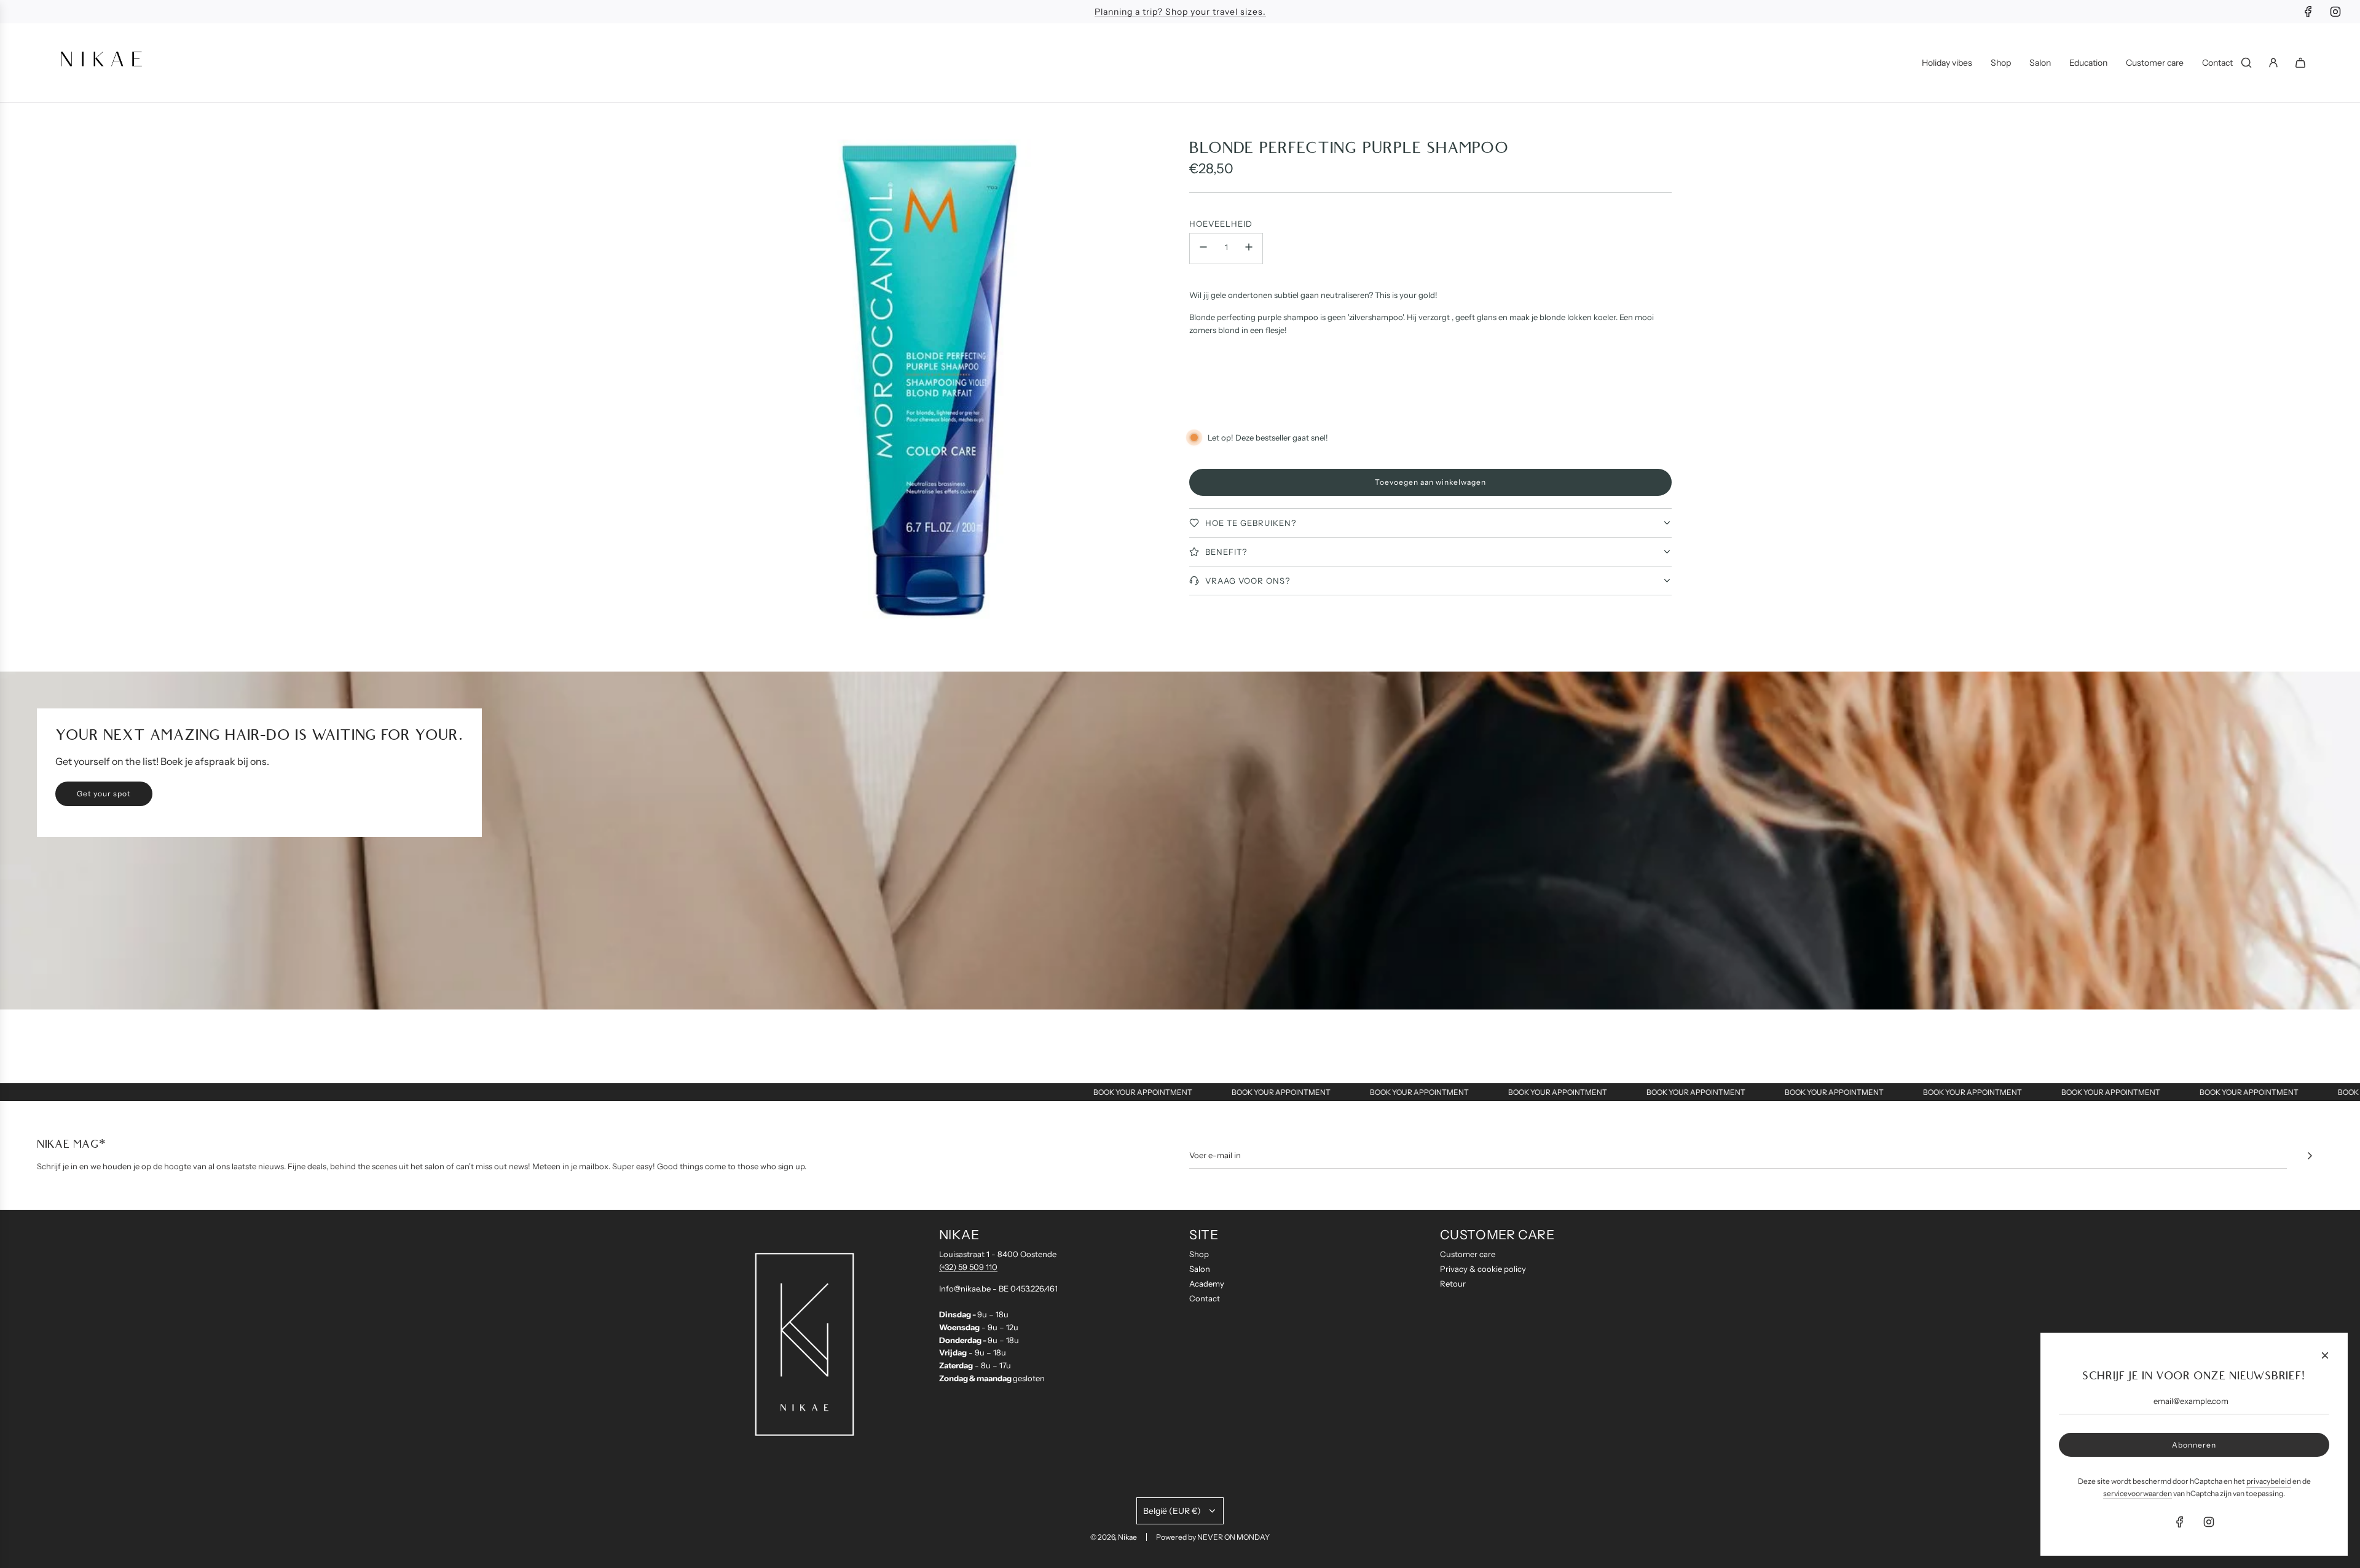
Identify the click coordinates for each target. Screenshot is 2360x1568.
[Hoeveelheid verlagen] (1203, 249)
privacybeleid (2269, 1481)
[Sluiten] (2325, 1355)
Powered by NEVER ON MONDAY (1213, 1537)
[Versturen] (2310, 1156)
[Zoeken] (2246, 63)
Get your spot (104, 794)
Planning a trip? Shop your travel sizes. (1180, 12)
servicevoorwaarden (2138, 1493)
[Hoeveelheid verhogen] (1249, 249)
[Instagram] (2335, 12)
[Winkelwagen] (2300, 63)
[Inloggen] (2273, 63)
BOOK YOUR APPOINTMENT (1072, 1092)
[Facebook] (2308, 12)
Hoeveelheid (1221, 224)
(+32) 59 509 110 (968, 1267)
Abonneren (2194, 1445)
